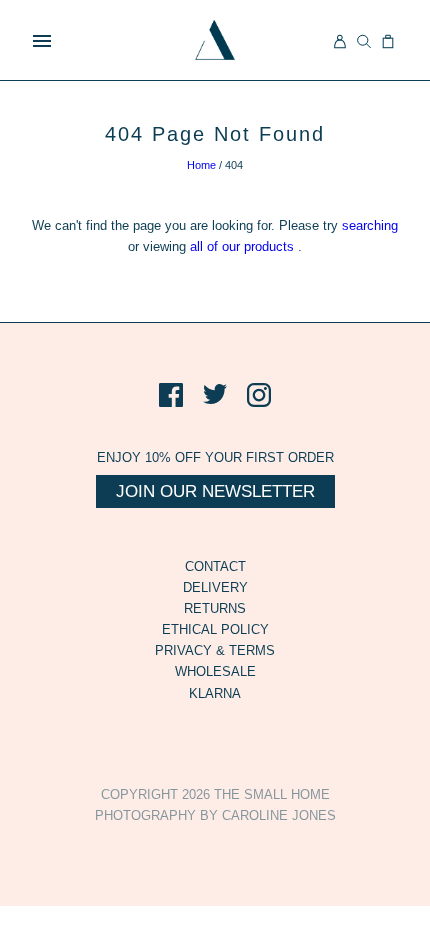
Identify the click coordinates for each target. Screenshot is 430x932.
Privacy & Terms (215, 650)
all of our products (242, 246)
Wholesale (215, 671)
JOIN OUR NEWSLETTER (215, 491)
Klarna (215, 693)
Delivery (215, 587)
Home (201, 165)
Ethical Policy (215, 629)
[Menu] (42, 41)
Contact (215, 566)
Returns (215, 608)
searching (370, 225)
